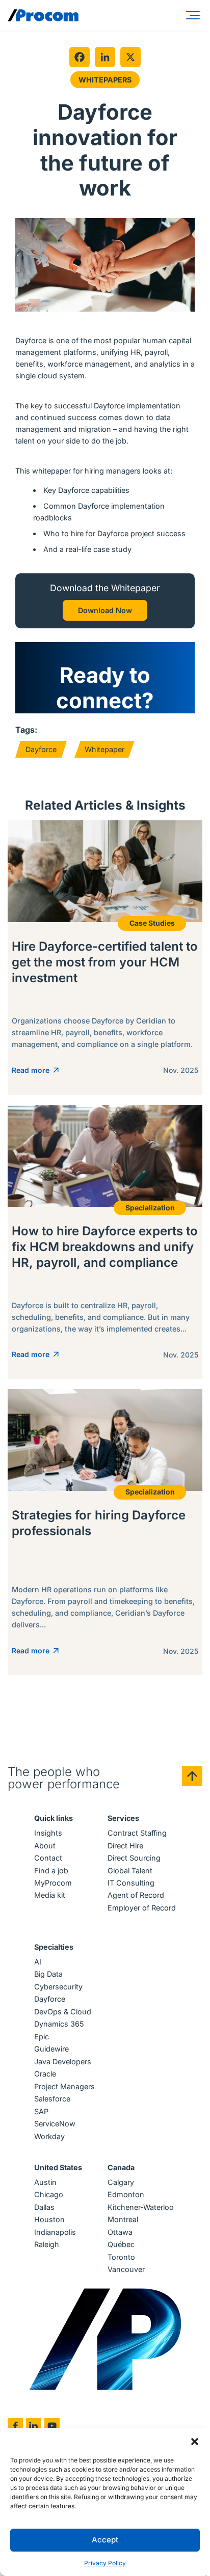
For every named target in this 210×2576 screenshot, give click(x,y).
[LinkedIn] (105, 57)
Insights (48, 1833)
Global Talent (130, 1871)
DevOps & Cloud (63, 2012)
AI (38, 1962)
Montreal (123, 2219)
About (45, 1846)
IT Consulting (131, 1883)
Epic (42, 2037)
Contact (48, 1858)
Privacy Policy (105, 2563)
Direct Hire (125, 1846)
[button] (195, 2441)
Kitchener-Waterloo (141, 2207)
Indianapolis (55, 2232)
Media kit (50, 1895)
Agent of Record (136, 1895)
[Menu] (195, 15)
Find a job (51, 1871)
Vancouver (126, 2269)
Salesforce (52, 2099)
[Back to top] (192, 1776)
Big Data (48, 1974)
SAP (41, 2111)
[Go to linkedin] (34, 2426)
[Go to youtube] (52, 2426)
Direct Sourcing (134, 1858)
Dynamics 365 (59, 2024)
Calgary (121, 2182)
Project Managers (64, 2086)
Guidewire (51, 2049)
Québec (121, 2244)
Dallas (44, 2207)
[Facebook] (80, 57)
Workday (49, 2136)
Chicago (49, 2194)
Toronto (121, 2257)
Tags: (26, 730)
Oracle (45, 2074)
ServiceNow (55, 2124)
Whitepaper (104, 749)
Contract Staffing (137, 1833)
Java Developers (63, 2061)
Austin (45, 2182)
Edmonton (126, 2194)
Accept (105, 2540)
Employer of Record (142, 1908)
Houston (49, 2219)
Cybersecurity (58, 1987)
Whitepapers (105, 80)
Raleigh (47, 2244)
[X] (130, 57)
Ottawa (120, 2232)
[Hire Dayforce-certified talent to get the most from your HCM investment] (105, 958)
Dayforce (41, 749)
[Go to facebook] (15, 2426)
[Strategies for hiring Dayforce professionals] (105, 1532)
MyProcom (53, 1883)
